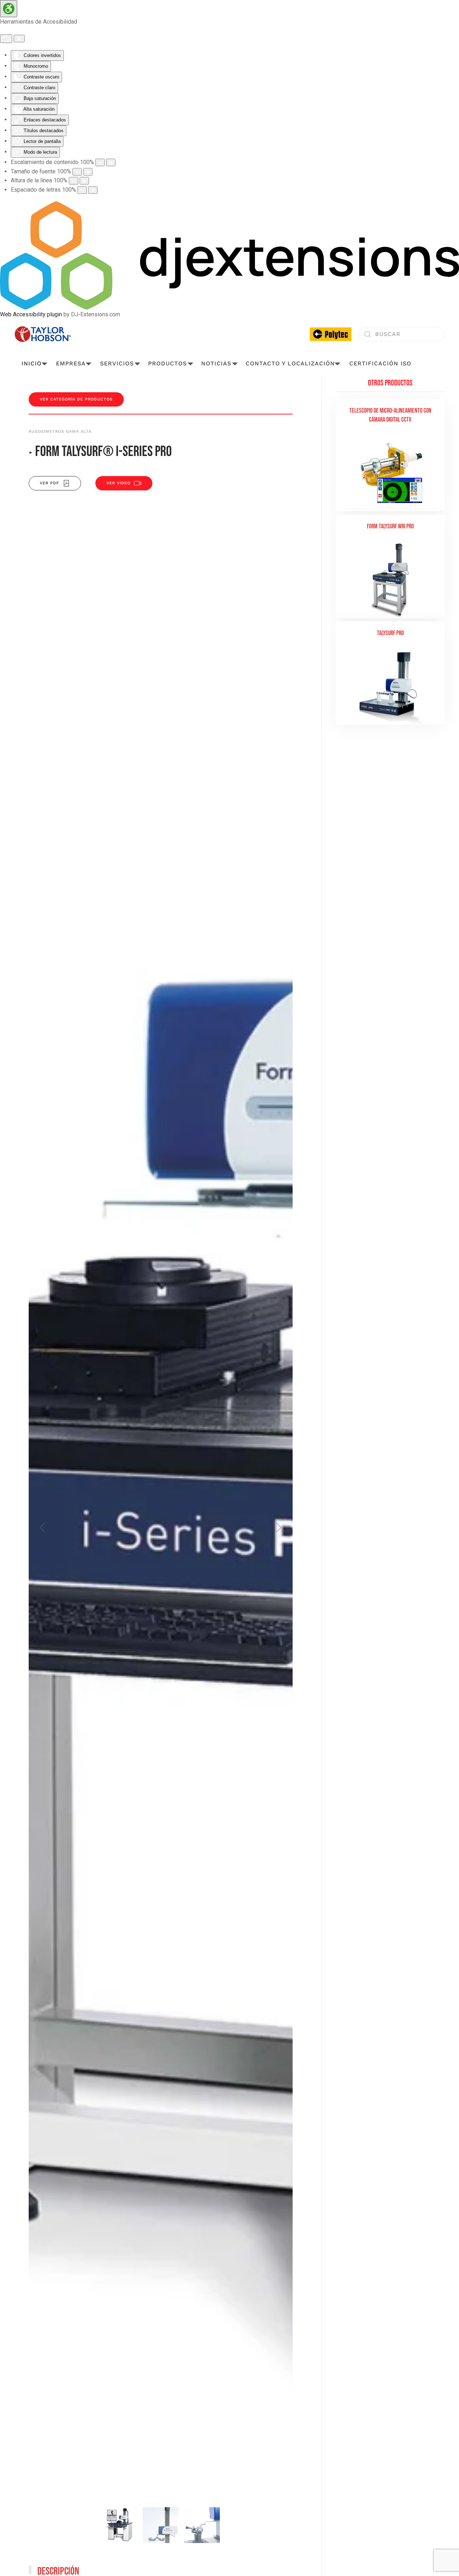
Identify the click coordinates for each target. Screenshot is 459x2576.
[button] (42, 1527)
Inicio (32, 363)
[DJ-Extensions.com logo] (229, 255)
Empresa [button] (71, 363)
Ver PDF (49, 483)
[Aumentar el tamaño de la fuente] (88, 172)
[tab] (119, 2525)
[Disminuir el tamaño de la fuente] (77, 172)
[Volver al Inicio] (43, 334)
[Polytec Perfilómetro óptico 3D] (331, 334)
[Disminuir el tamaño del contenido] (100, 162)
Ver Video (119, 483)
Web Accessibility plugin (31, 314)
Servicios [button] (117, 363)
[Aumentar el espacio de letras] (93, 190)
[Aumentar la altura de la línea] (84, 181)
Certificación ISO (380, 363)
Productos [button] (167, 363)
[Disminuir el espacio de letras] (82, 190)
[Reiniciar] (6, 39)
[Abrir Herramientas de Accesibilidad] (9, 9)
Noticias (216, 363)
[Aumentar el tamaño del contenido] (111, 162)
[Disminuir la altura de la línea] (74, 181)
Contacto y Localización (290, 363)
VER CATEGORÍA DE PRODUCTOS (76, 399)
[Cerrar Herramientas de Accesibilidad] (19, 39)
